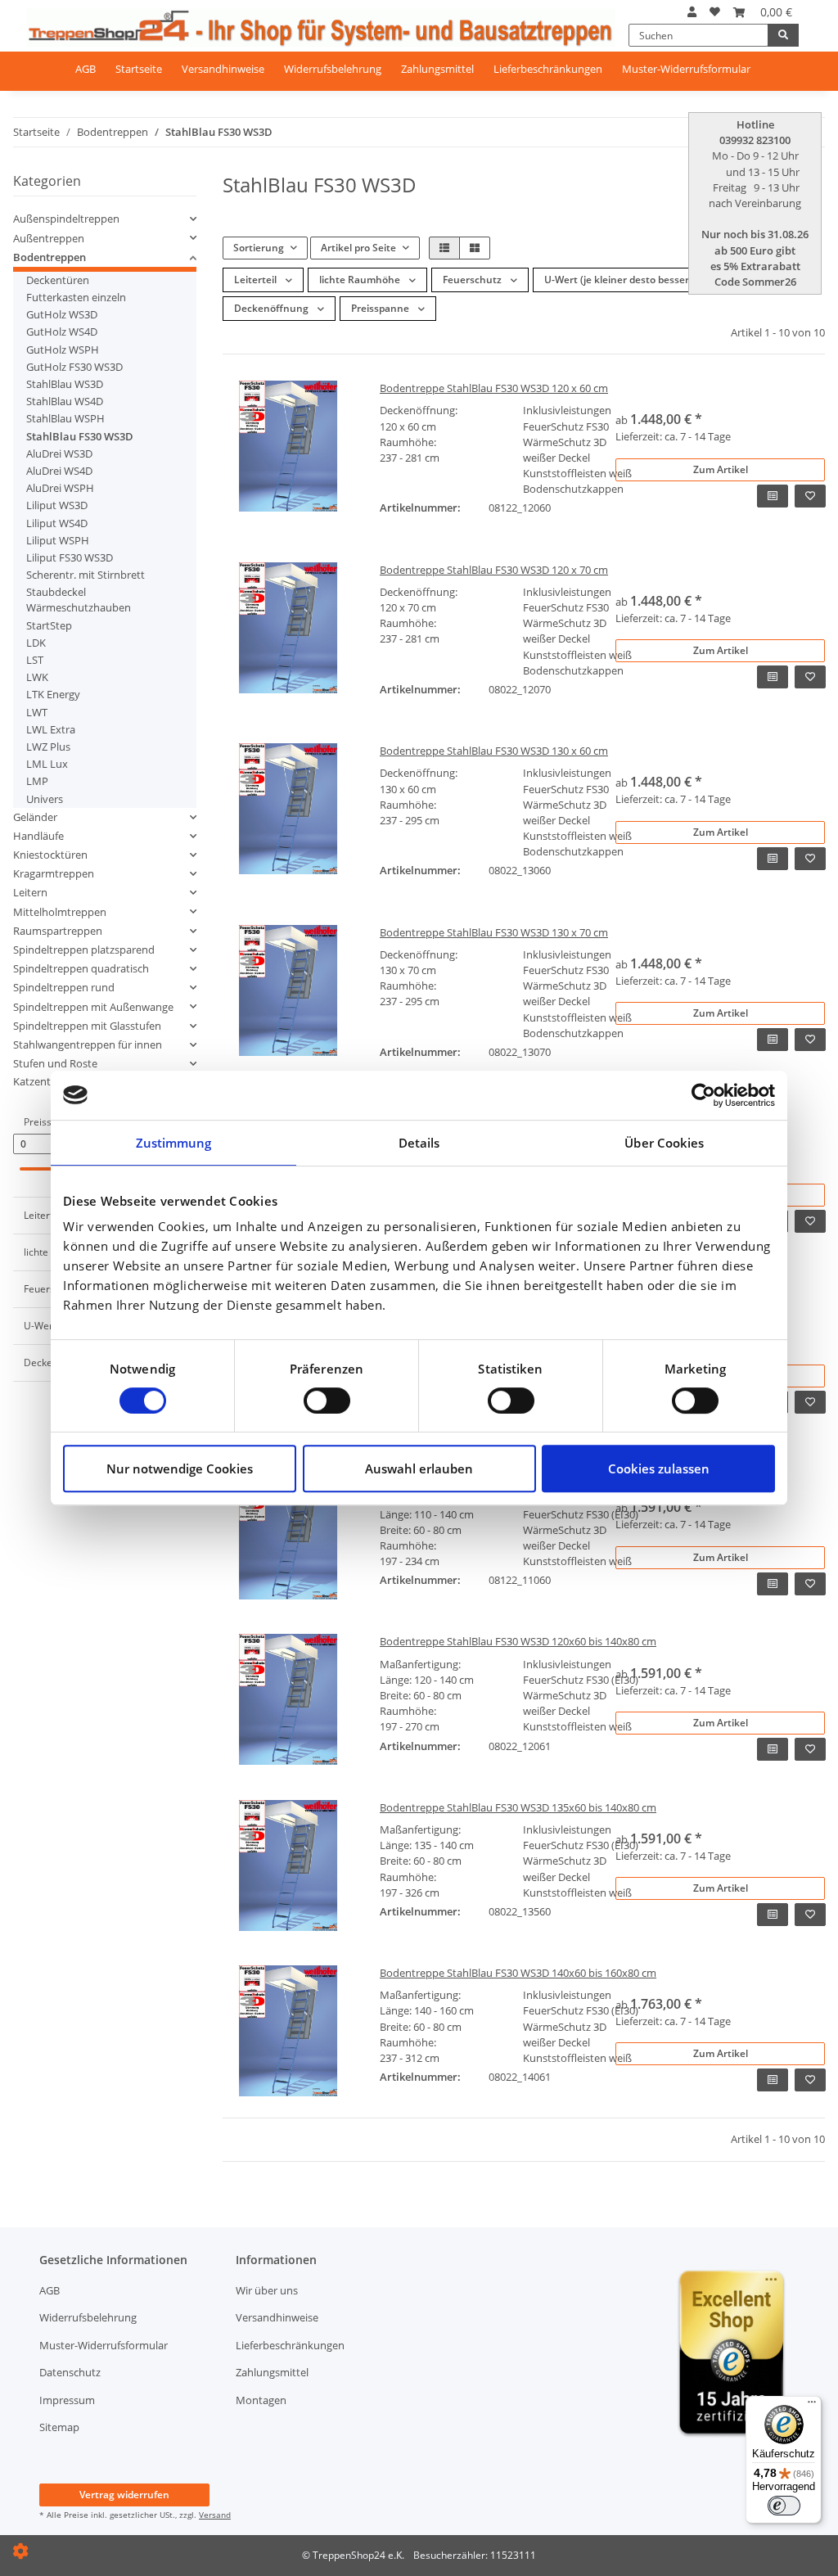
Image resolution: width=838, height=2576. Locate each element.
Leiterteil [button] (257, 280)
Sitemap (59, 2427)
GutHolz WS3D (62, 314)
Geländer (35, 817)
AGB (86, 69)
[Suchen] (783, 35)
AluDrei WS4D (59, 471)
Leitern (30, 892)
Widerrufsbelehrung (333, 69)
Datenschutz (70, 2372)
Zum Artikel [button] (721, 469)
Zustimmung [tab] (174, 1143)
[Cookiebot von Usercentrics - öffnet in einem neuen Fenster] (703, 1095)
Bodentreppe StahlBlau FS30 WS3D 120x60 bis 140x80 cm (518, 1641)
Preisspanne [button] (381, 308)
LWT (37, 712)
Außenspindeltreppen (66, 219)
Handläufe (38, 836)
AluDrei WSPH (60, 488)
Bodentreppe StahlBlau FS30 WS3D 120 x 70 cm (494, 570)
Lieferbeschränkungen (548, 69)
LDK (36, 643)
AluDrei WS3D (59, 453)
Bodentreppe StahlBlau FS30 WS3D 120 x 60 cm (494, 388)
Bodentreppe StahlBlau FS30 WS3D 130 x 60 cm (494, 751)
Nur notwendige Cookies (180, 1468)
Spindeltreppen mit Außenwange (93, 1007)
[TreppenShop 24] (321, 24)
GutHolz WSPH (63, 350)
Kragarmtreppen (54, 873)
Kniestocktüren (50, 855)
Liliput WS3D (57, 505)
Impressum (67, 2400)
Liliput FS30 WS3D (70, 557)
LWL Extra (51, 729)
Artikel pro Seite (358, 248)
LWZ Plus (48, 747)
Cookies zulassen (659, 1468)
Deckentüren (58, 280)
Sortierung (259, 248)
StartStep (49, 625)
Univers (45, 799)
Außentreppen (49, 238)
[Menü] (812, 2406)
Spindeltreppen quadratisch (81, 968)
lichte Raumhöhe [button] (361, 280)
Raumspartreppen (58, 931)
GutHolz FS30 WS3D (74, 367)
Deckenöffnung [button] (273, 308)
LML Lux (47, 764)
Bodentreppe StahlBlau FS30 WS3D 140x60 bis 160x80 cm (518, 1973)
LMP (37, 781)
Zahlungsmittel (437, 69)
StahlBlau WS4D (65, 401)
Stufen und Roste (55, 1063)
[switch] (327, 1401)
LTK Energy (53, 694)
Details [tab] (419, 1143)
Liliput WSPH (58, 540)
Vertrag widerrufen (124, 2495)
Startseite (139, 69)
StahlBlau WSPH (65, 418)
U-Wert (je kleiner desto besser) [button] (619, 280)
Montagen (261, 2400)
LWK (37, 677)
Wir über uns (267, 2290)
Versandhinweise (223, 69)
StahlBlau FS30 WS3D (80, 436)
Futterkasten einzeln (76, 297)
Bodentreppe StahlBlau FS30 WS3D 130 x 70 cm (494, 932)
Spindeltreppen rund (64, 987)
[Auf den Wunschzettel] (810, 496)
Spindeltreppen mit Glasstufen (87, 1026)
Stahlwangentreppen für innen (88, 1044)
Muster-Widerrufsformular (686, 69)
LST (35, 660)
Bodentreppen (50, 257)
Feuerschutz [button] (473, 280)
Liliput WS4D (57, 523)
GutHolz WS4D (62, 332)
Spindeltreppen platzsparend (84, 950)
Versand (215, 2515)
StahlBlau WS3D (65, 384)
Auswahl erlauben (419, 1468)
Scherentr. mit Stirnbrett (86, 575)
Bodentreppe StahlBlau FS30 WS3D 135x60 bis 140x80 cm (518, 1807)
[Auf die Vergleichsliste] (773, 496)
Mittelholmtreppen (60, 912)
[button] (692, 12)
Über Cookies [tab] (664, 1143)
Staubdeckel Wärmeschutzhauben (79, 600)
